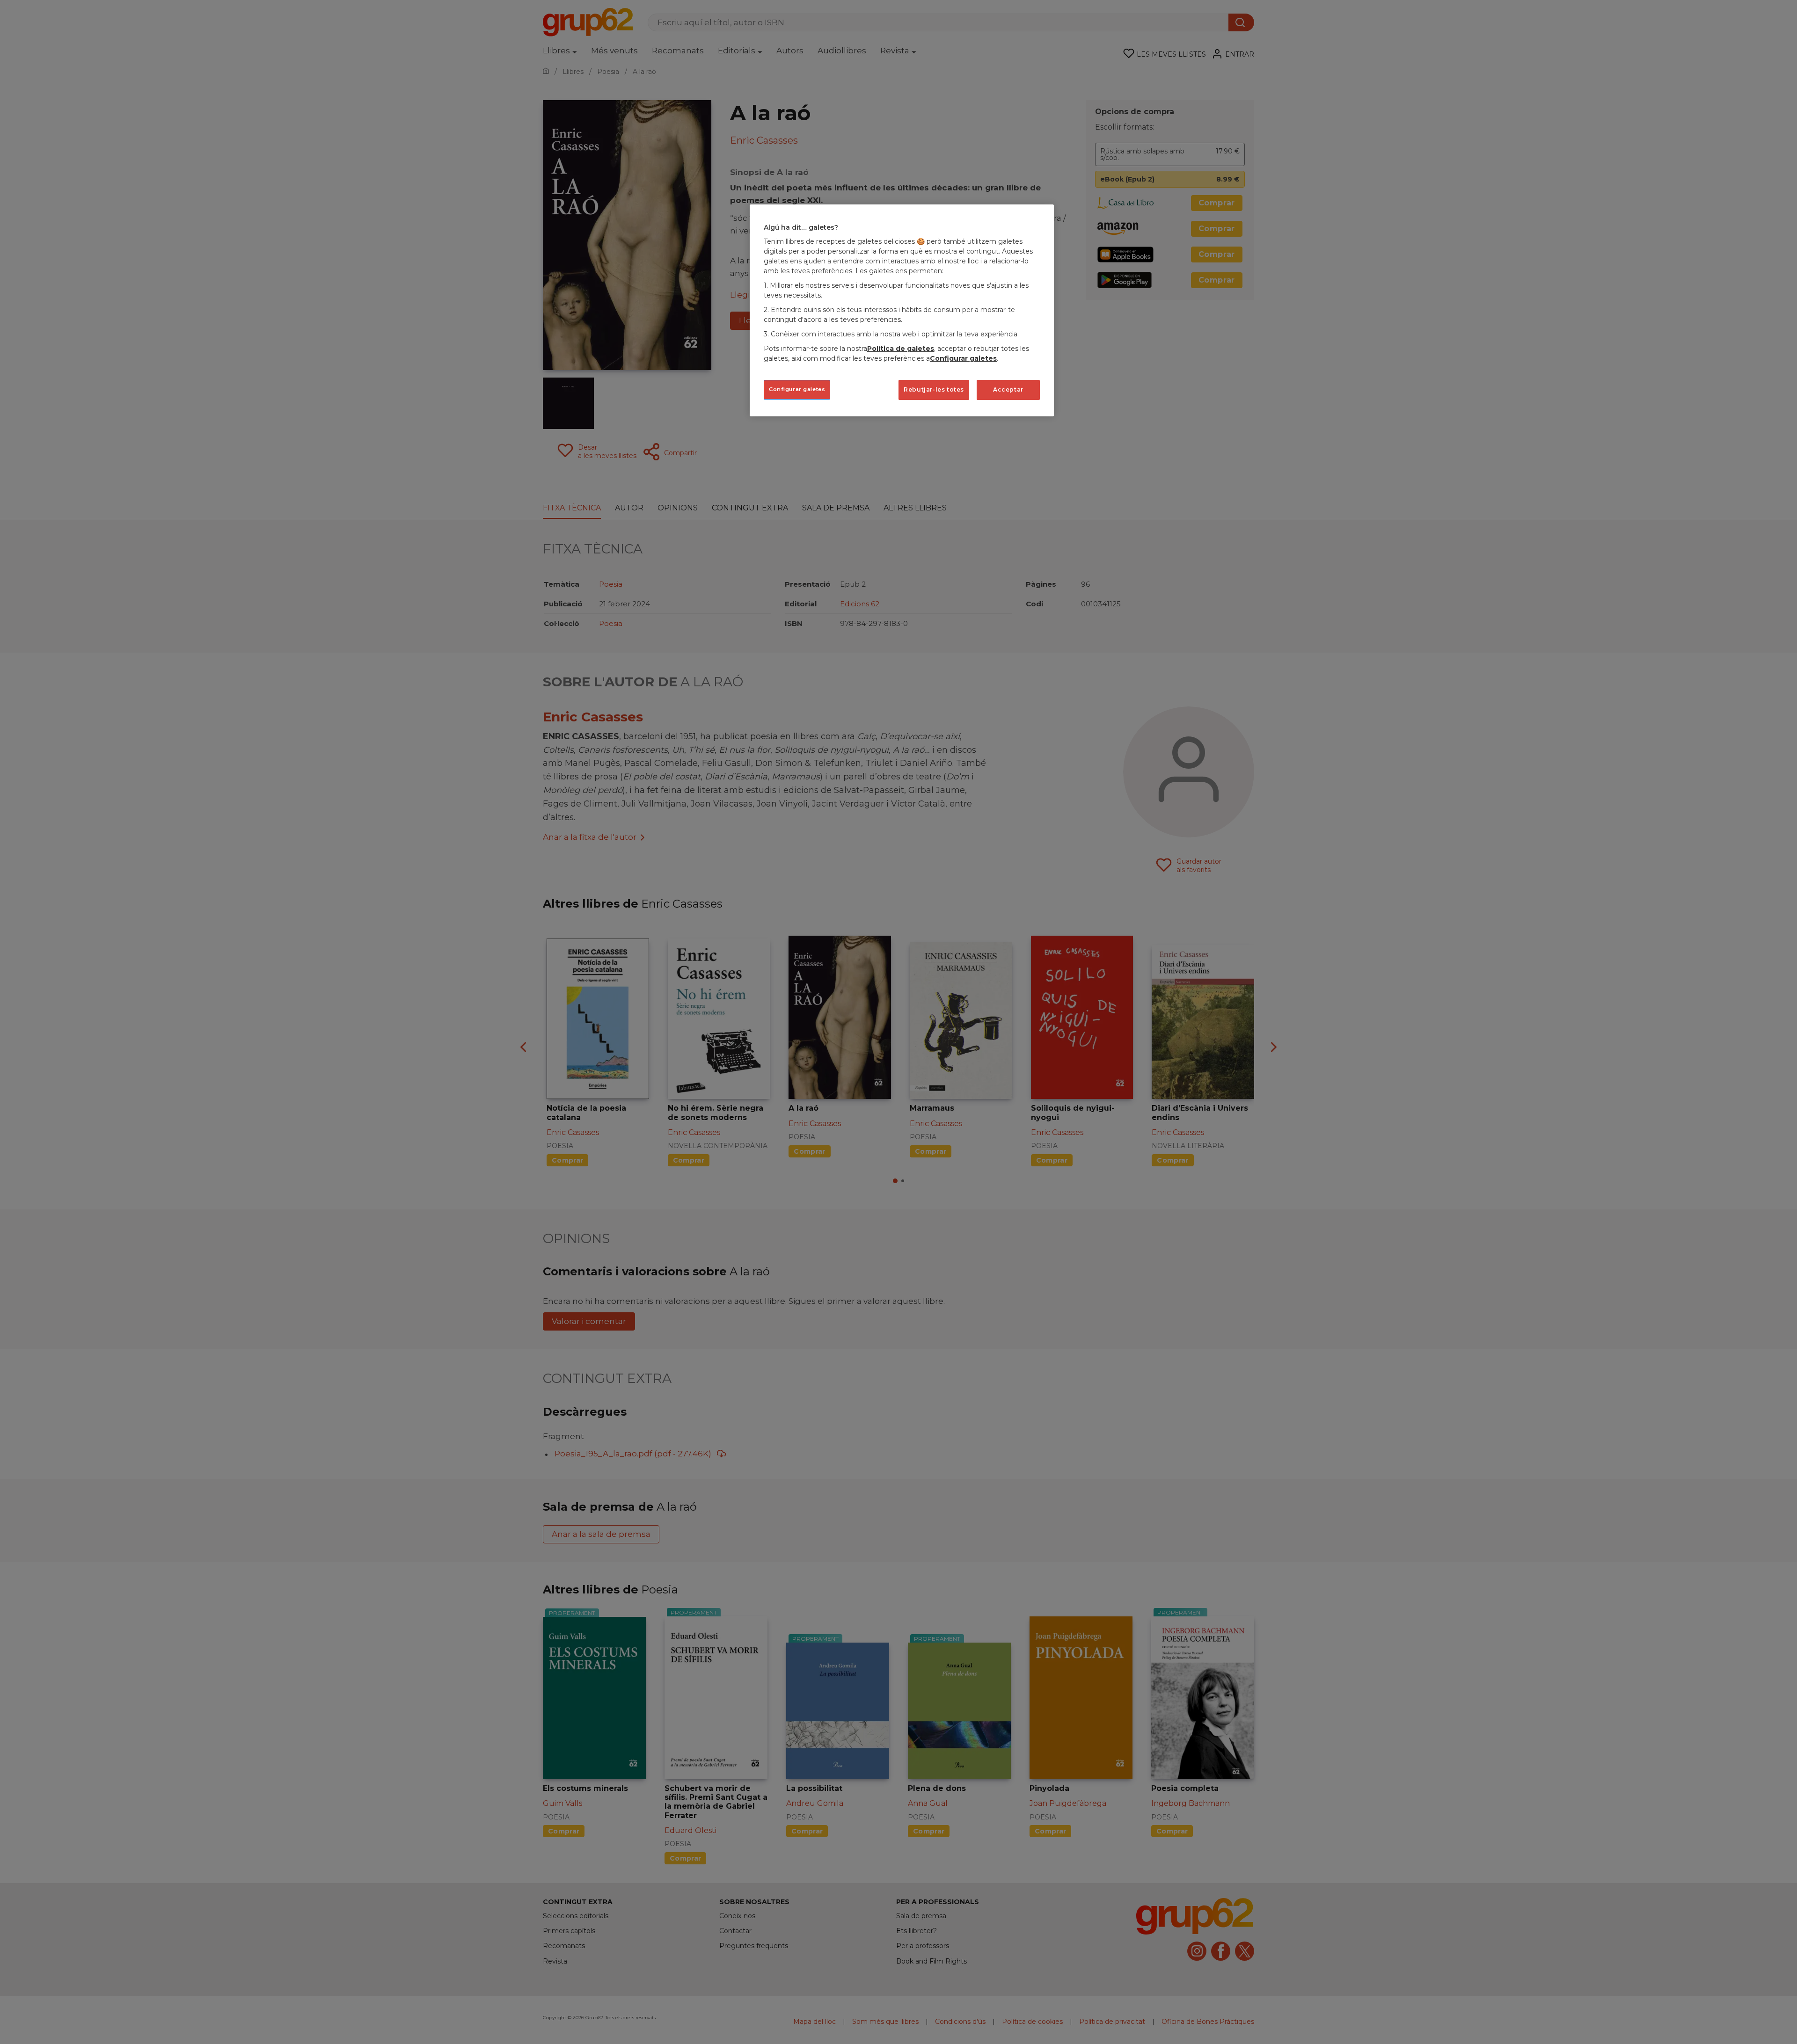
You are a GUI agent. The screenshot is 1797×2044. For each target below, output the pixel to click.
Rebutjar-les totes (934, 389)
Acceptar (1008, 389)
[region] (902, 310)
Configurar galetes (797, 389)
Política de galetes (901, 349)
